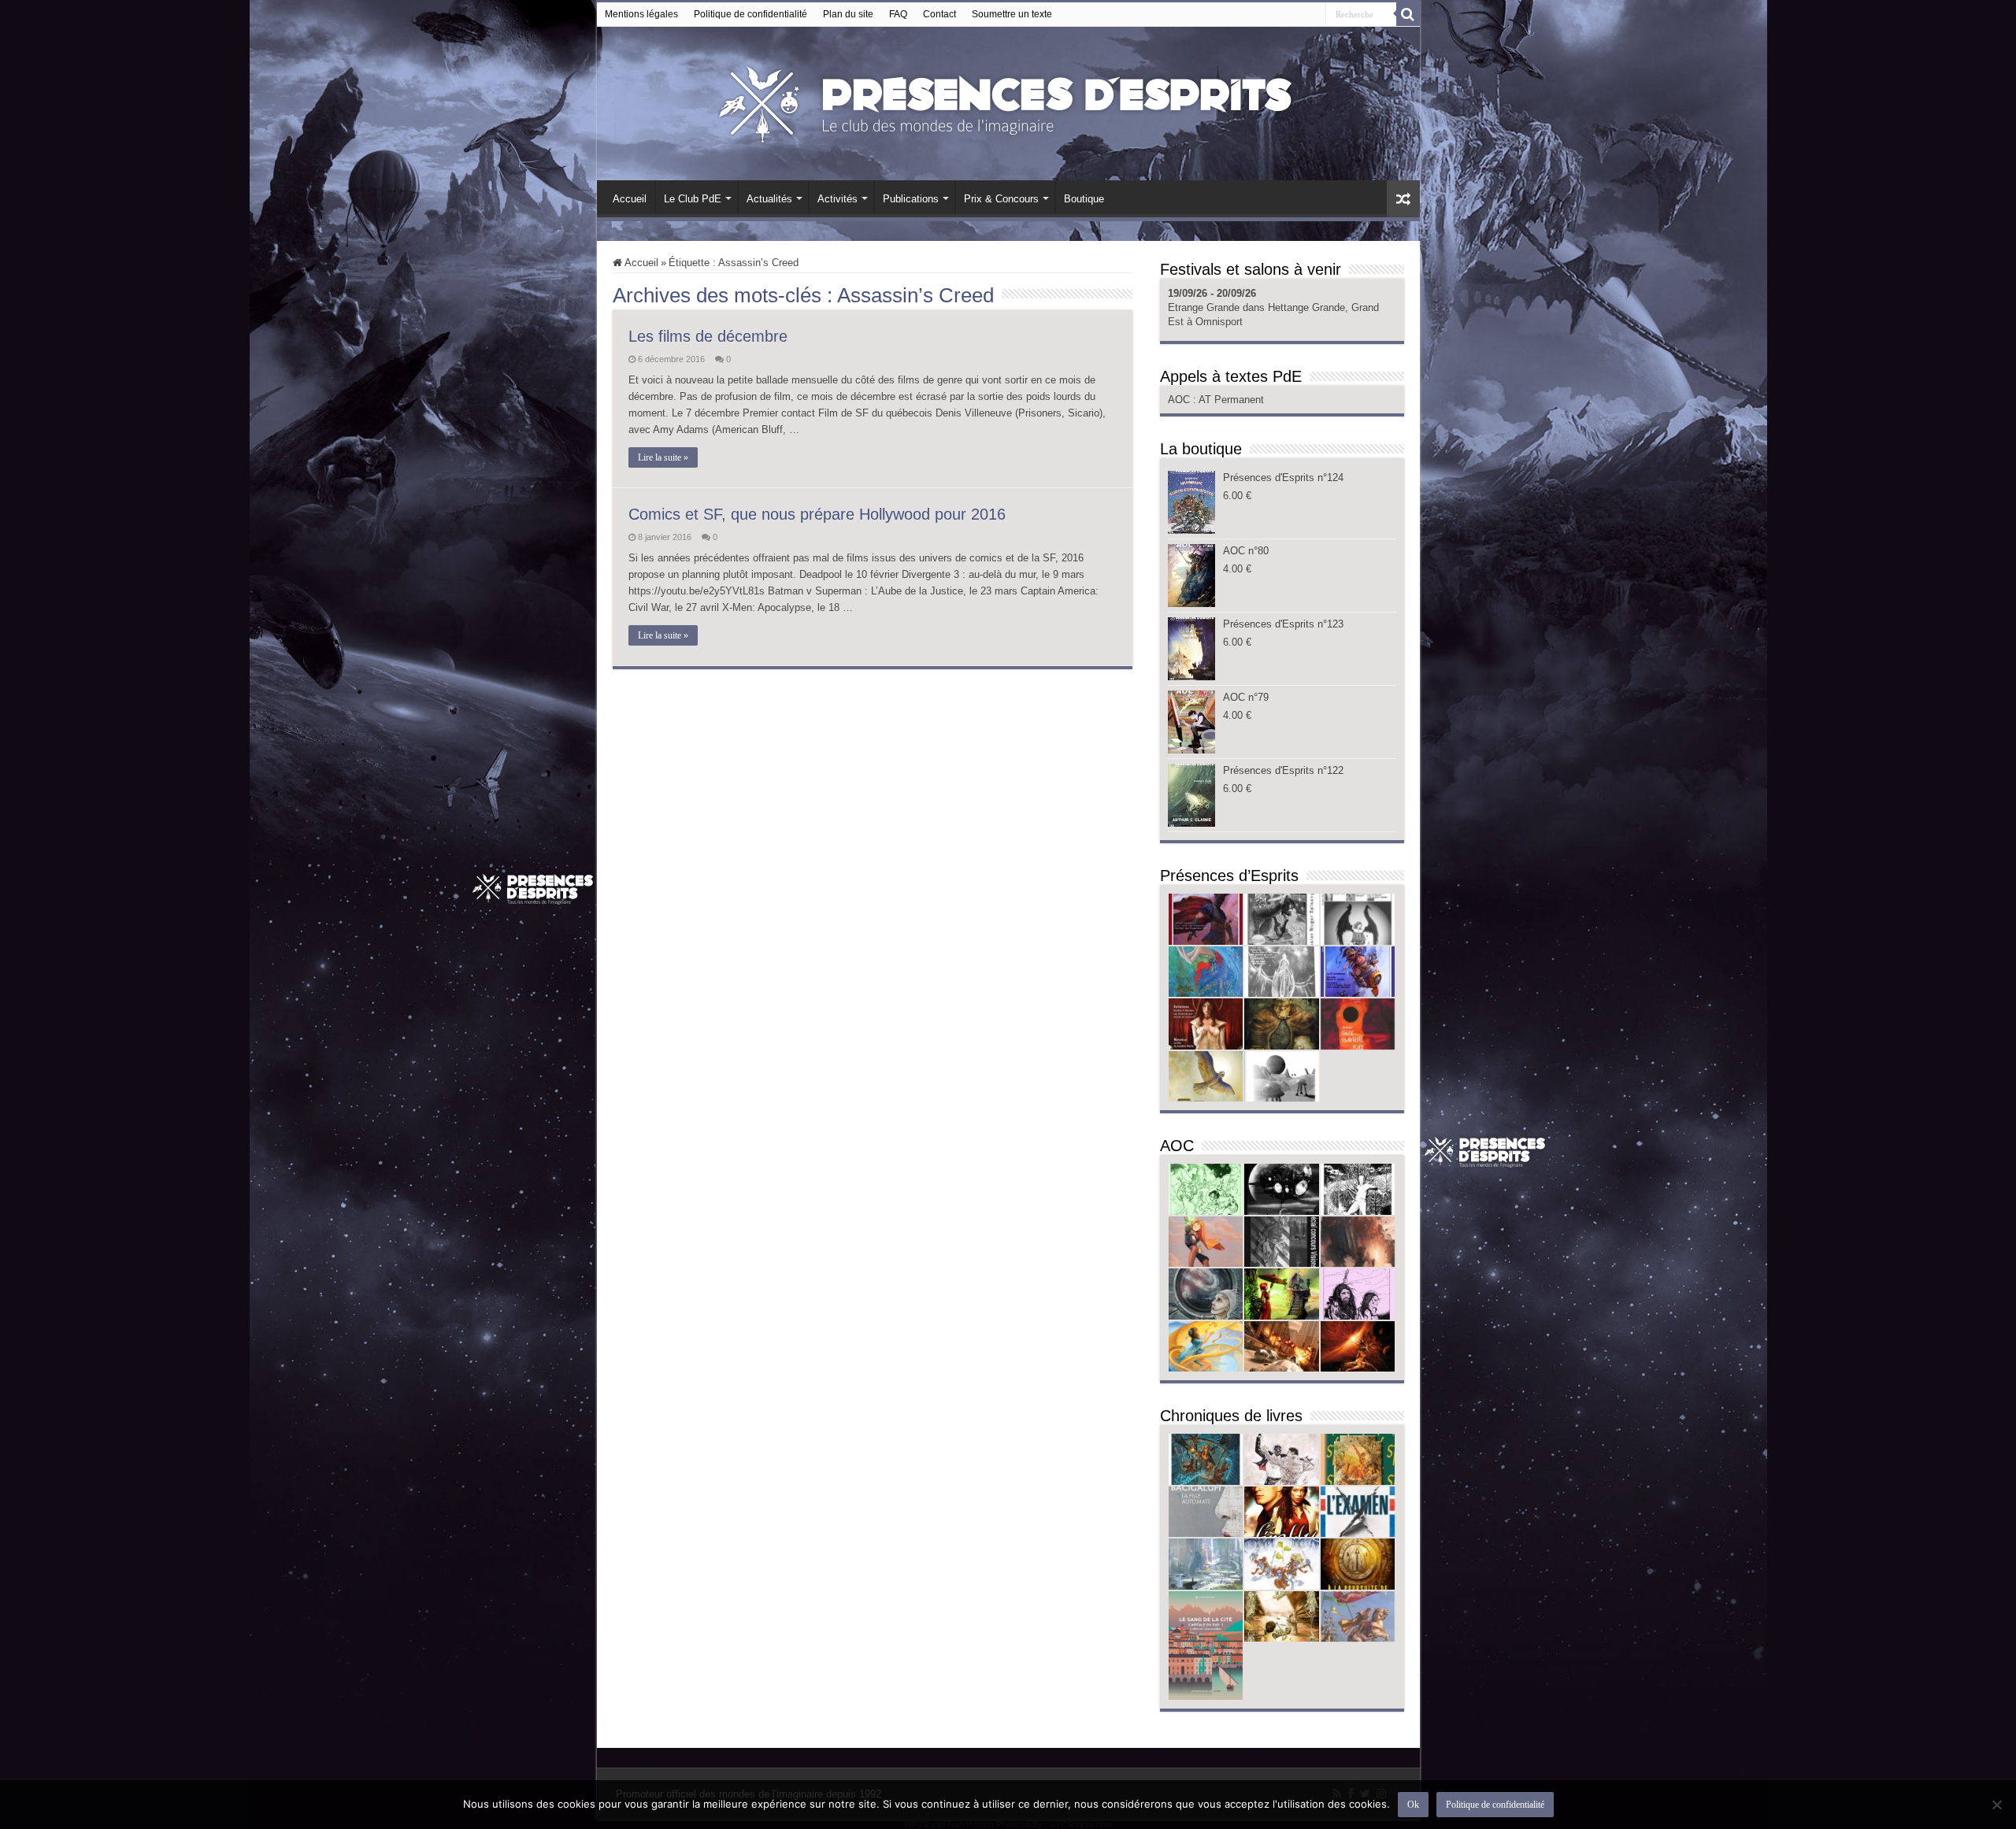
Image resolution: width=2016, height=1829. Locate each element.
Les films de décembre (708, 336)
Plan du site (848, 14)
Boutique (1084, 199)
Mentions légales (641, 14)
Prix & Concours (1001, 199)
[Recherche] (1408, 14)
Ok (1413, 1805)
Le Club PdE (693, 199)
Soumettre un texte (1012, 14)
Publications (911, 199)
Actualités (769, 199)
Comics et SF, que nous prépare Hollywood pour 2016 (817, 514)
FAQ (898, 14)
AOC (1180, 400)
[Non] (1996, 1805)
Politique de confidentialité (750, 14)
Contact (939, 14)
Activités (838, 199)
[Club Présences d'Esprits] (1008, 101)
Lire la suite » (663, 457)
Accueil (630, 199)
